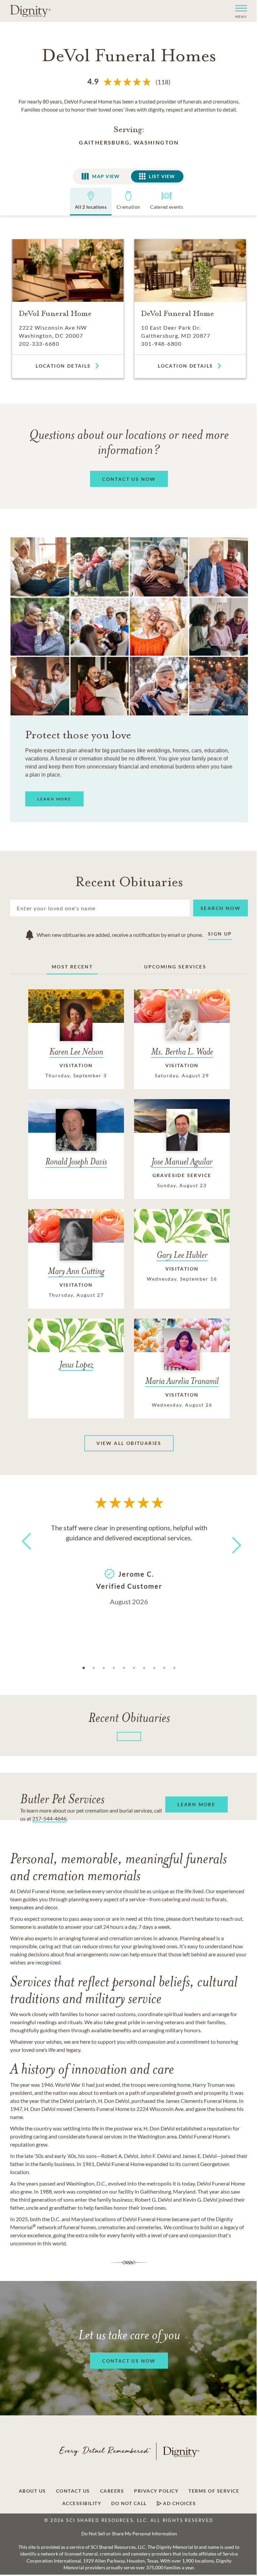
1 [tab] (84, 1668)
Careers (112, 2491)
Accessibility (82, 2503)
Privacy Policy (156, 2491)
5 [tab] (124, 1668)
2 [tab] (94, 1668)
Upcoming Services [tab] (175, 967)
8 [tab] (154, 1668)
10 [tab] (174, 1668)
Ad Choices (179, 2503)
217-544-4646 (49, 1818)
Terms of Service (214, 2491)
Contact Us (73, 2491)
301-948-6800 (161, 344)
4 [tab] (114, 1668)
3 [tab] (104, 1668)
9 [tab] (164, 1668)
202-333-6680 (39, 344)
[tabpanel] (129, 1564)
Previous (25, 1554)
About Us (32, 2491)
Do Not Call (129, 2503)
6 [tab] (134, 1668)
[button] (238, 11)
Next (231, 1541)
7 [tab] (144, 1668)
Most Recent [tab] (72, 967)
